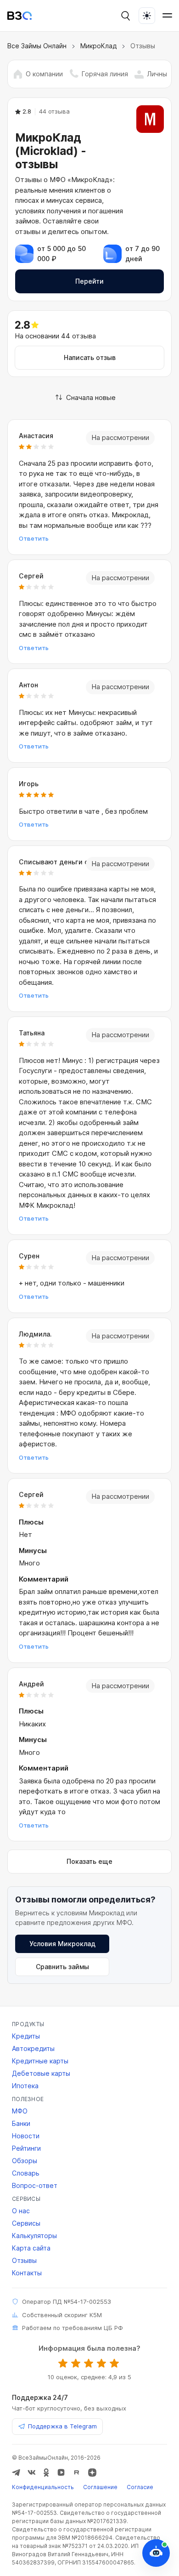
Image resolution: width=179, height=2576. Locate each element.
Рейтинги (26, 2148)
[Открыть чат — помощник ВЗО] (156, 2553)
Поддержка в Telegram (62, 2426)
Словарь (26, 2173)
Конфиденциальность (43, 2487)
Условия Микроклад (62, 1944)
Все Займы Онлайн (37, 46)
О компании (44, 74)
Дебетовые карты (41, 2073)
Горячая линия (105, 74)
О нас (21, 2211)
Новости (26, 2136)
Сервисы (26, 2223)
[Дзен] (92, 2473)
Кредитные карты (40, 2061)
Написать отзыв (90, 357)
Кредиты (26, 2036)
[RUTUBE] (77, 2473)
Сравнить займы (62, 1967)
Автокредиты (33, 2048)
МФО (20, 2111)
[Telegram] (16, 2473)
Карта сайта (31, 2248)
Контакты (27, 2273)
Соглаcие (140, 2487)
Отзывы (24, 2260)
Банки (21, 2123)
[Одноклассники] (46, 2473)
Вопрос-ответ (35, 2185)
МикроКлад (98, 46)
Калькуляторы (34, 2236)
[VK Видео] (61, 2473)
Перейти (89, 281)
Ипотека (25, 2086)
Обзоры (25, 2161)
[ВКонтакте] (32, 2473)
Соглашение (100, 2487)
